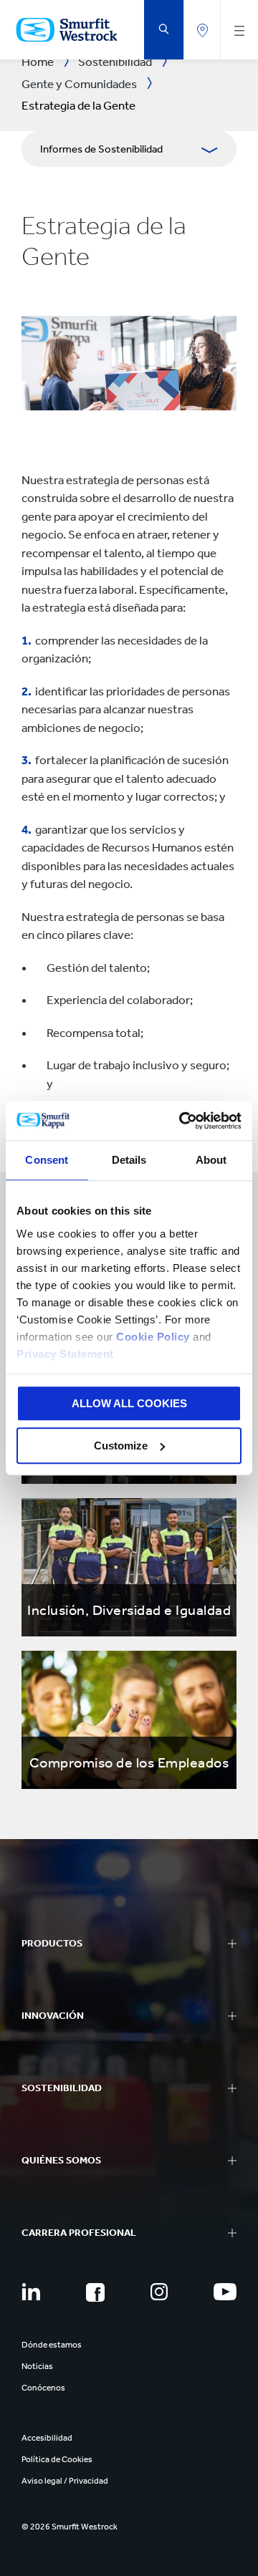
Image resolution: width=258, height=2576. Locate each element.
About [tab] (211, 1160)
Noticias (37, 2366)
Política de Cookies (57, 2459)
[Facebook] (95, 2292)
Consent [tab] (47, 1160)
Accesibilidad (47, 2438)
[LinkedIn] (31, 2292)
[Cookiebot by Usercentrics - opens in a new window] (182, 1121)
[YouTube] (225, 2292)
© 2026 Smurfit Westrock (70, 2527)
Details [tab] (129, 1160)
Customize (121, 1446)
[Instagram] (159, 2292)
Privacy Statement (65, 1354)
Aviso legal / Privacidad (65, 2481)
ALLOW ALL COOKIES (129, 1403)
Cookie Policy (153, 1337)
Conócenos (43, 2388)
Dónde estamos (52, 2345)
